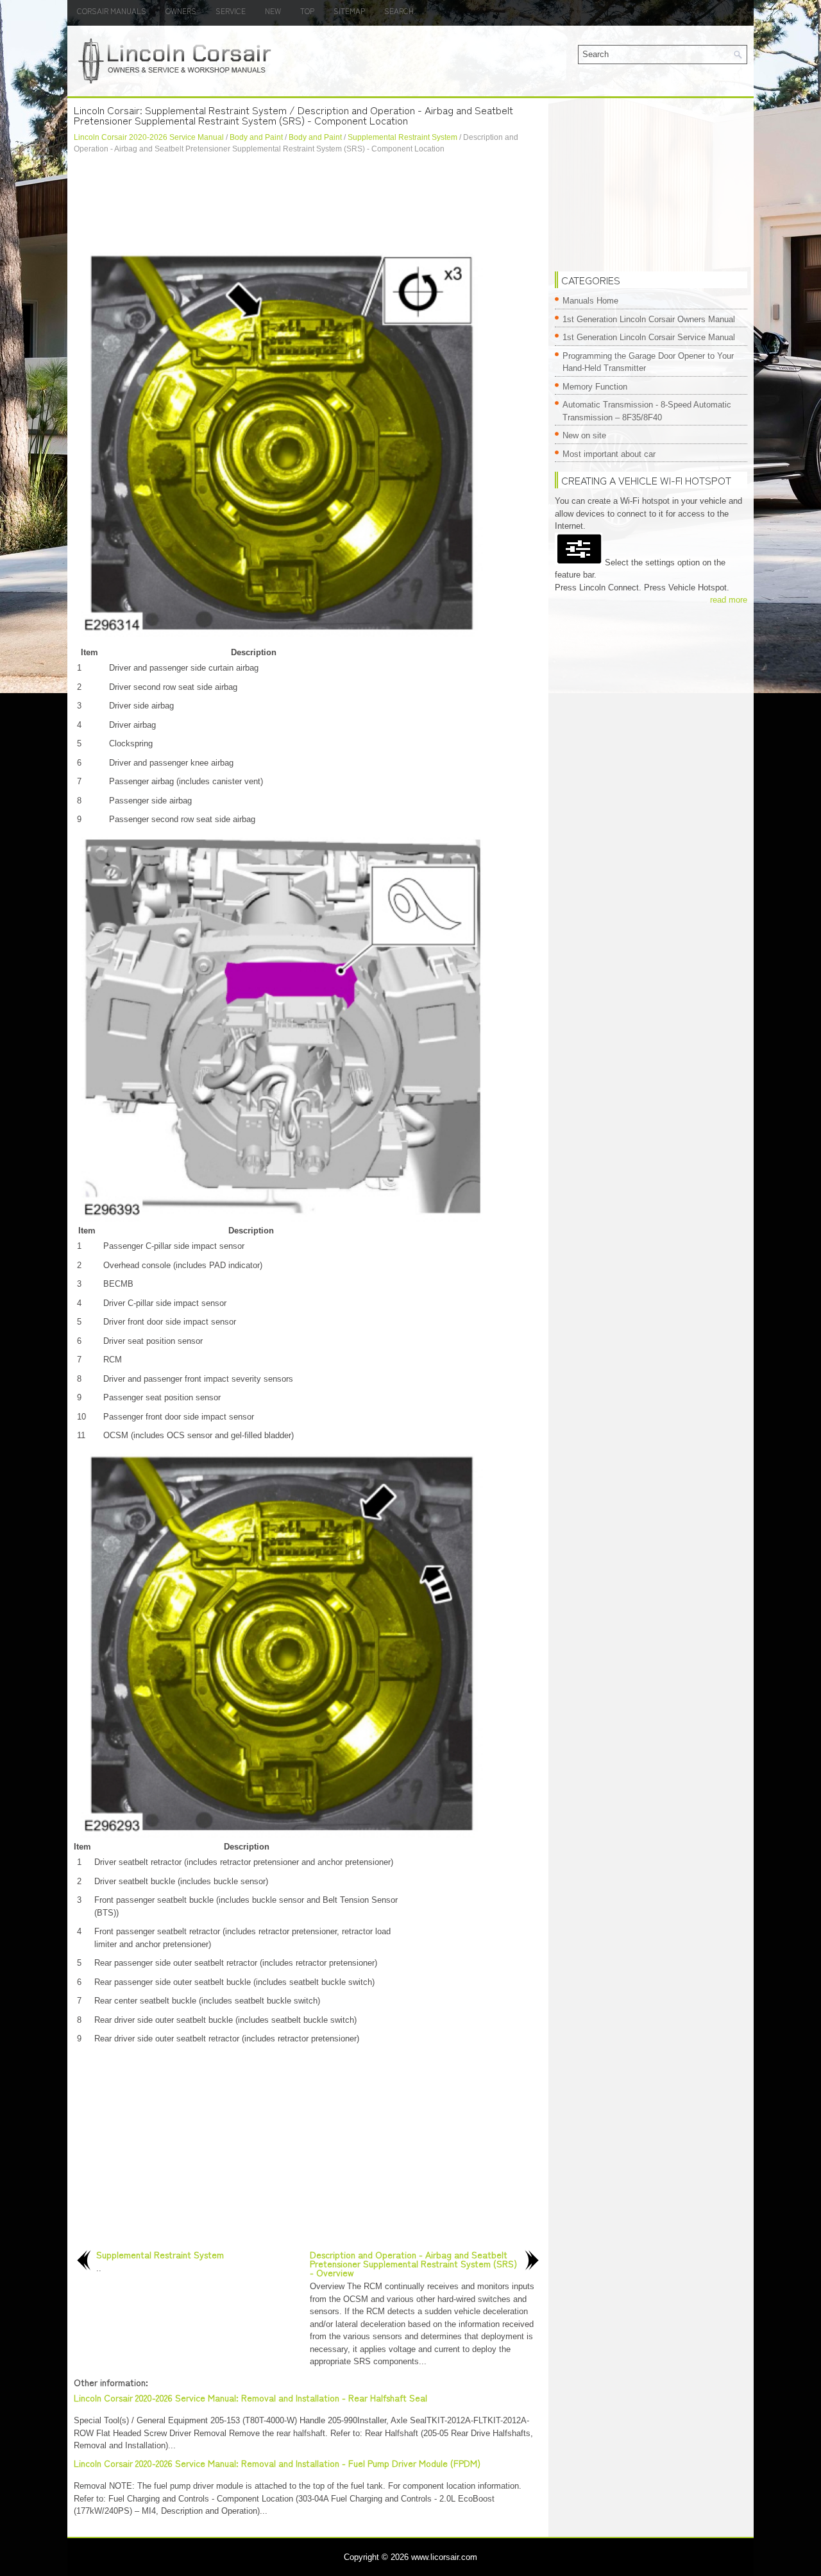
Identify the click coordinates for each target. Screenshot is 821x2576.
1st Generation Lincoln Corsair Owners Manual (649, 319)
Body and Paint (256, 137)
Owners (181, 11)
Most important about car (609, 454)
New (273, 11)
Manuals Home (590, 301)
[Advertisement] (308, 200)
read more (729, 600)
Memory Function (595, 387)
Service (231, 11)
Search (399, 11)
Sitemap (349, 11)
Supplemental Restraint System (402, 137)
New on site (584, 435)
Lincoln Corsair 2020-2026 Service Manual (149, 137)
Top (307, 11)
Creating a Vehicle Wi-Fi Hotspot (646, 480)
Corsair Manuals (112, 11)
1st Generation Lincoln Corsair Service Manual (649, 337)
